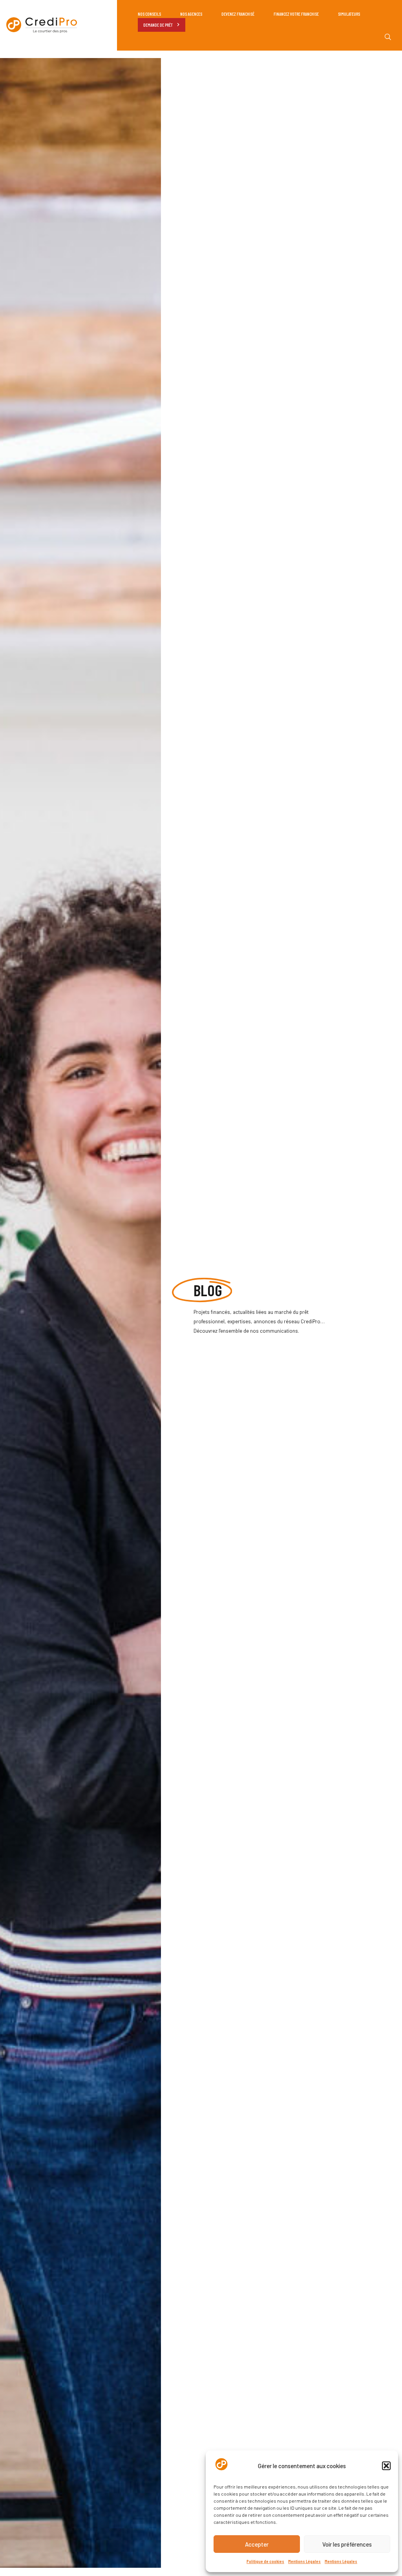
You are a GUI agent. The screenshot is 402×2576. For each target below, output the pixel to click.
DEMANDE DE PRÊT (158, 25)
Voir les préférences (347, 2544)
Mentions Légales (304, 2561)
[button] (386, 2466)
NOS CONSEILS (149, 14)
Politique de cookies (265, 2561)
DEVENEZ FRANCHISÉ (238, 14)
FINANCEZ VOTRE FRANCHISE (296, 14)
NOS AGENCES (191, 14)
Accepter (257, 2544)
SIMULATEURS (349, 14)
